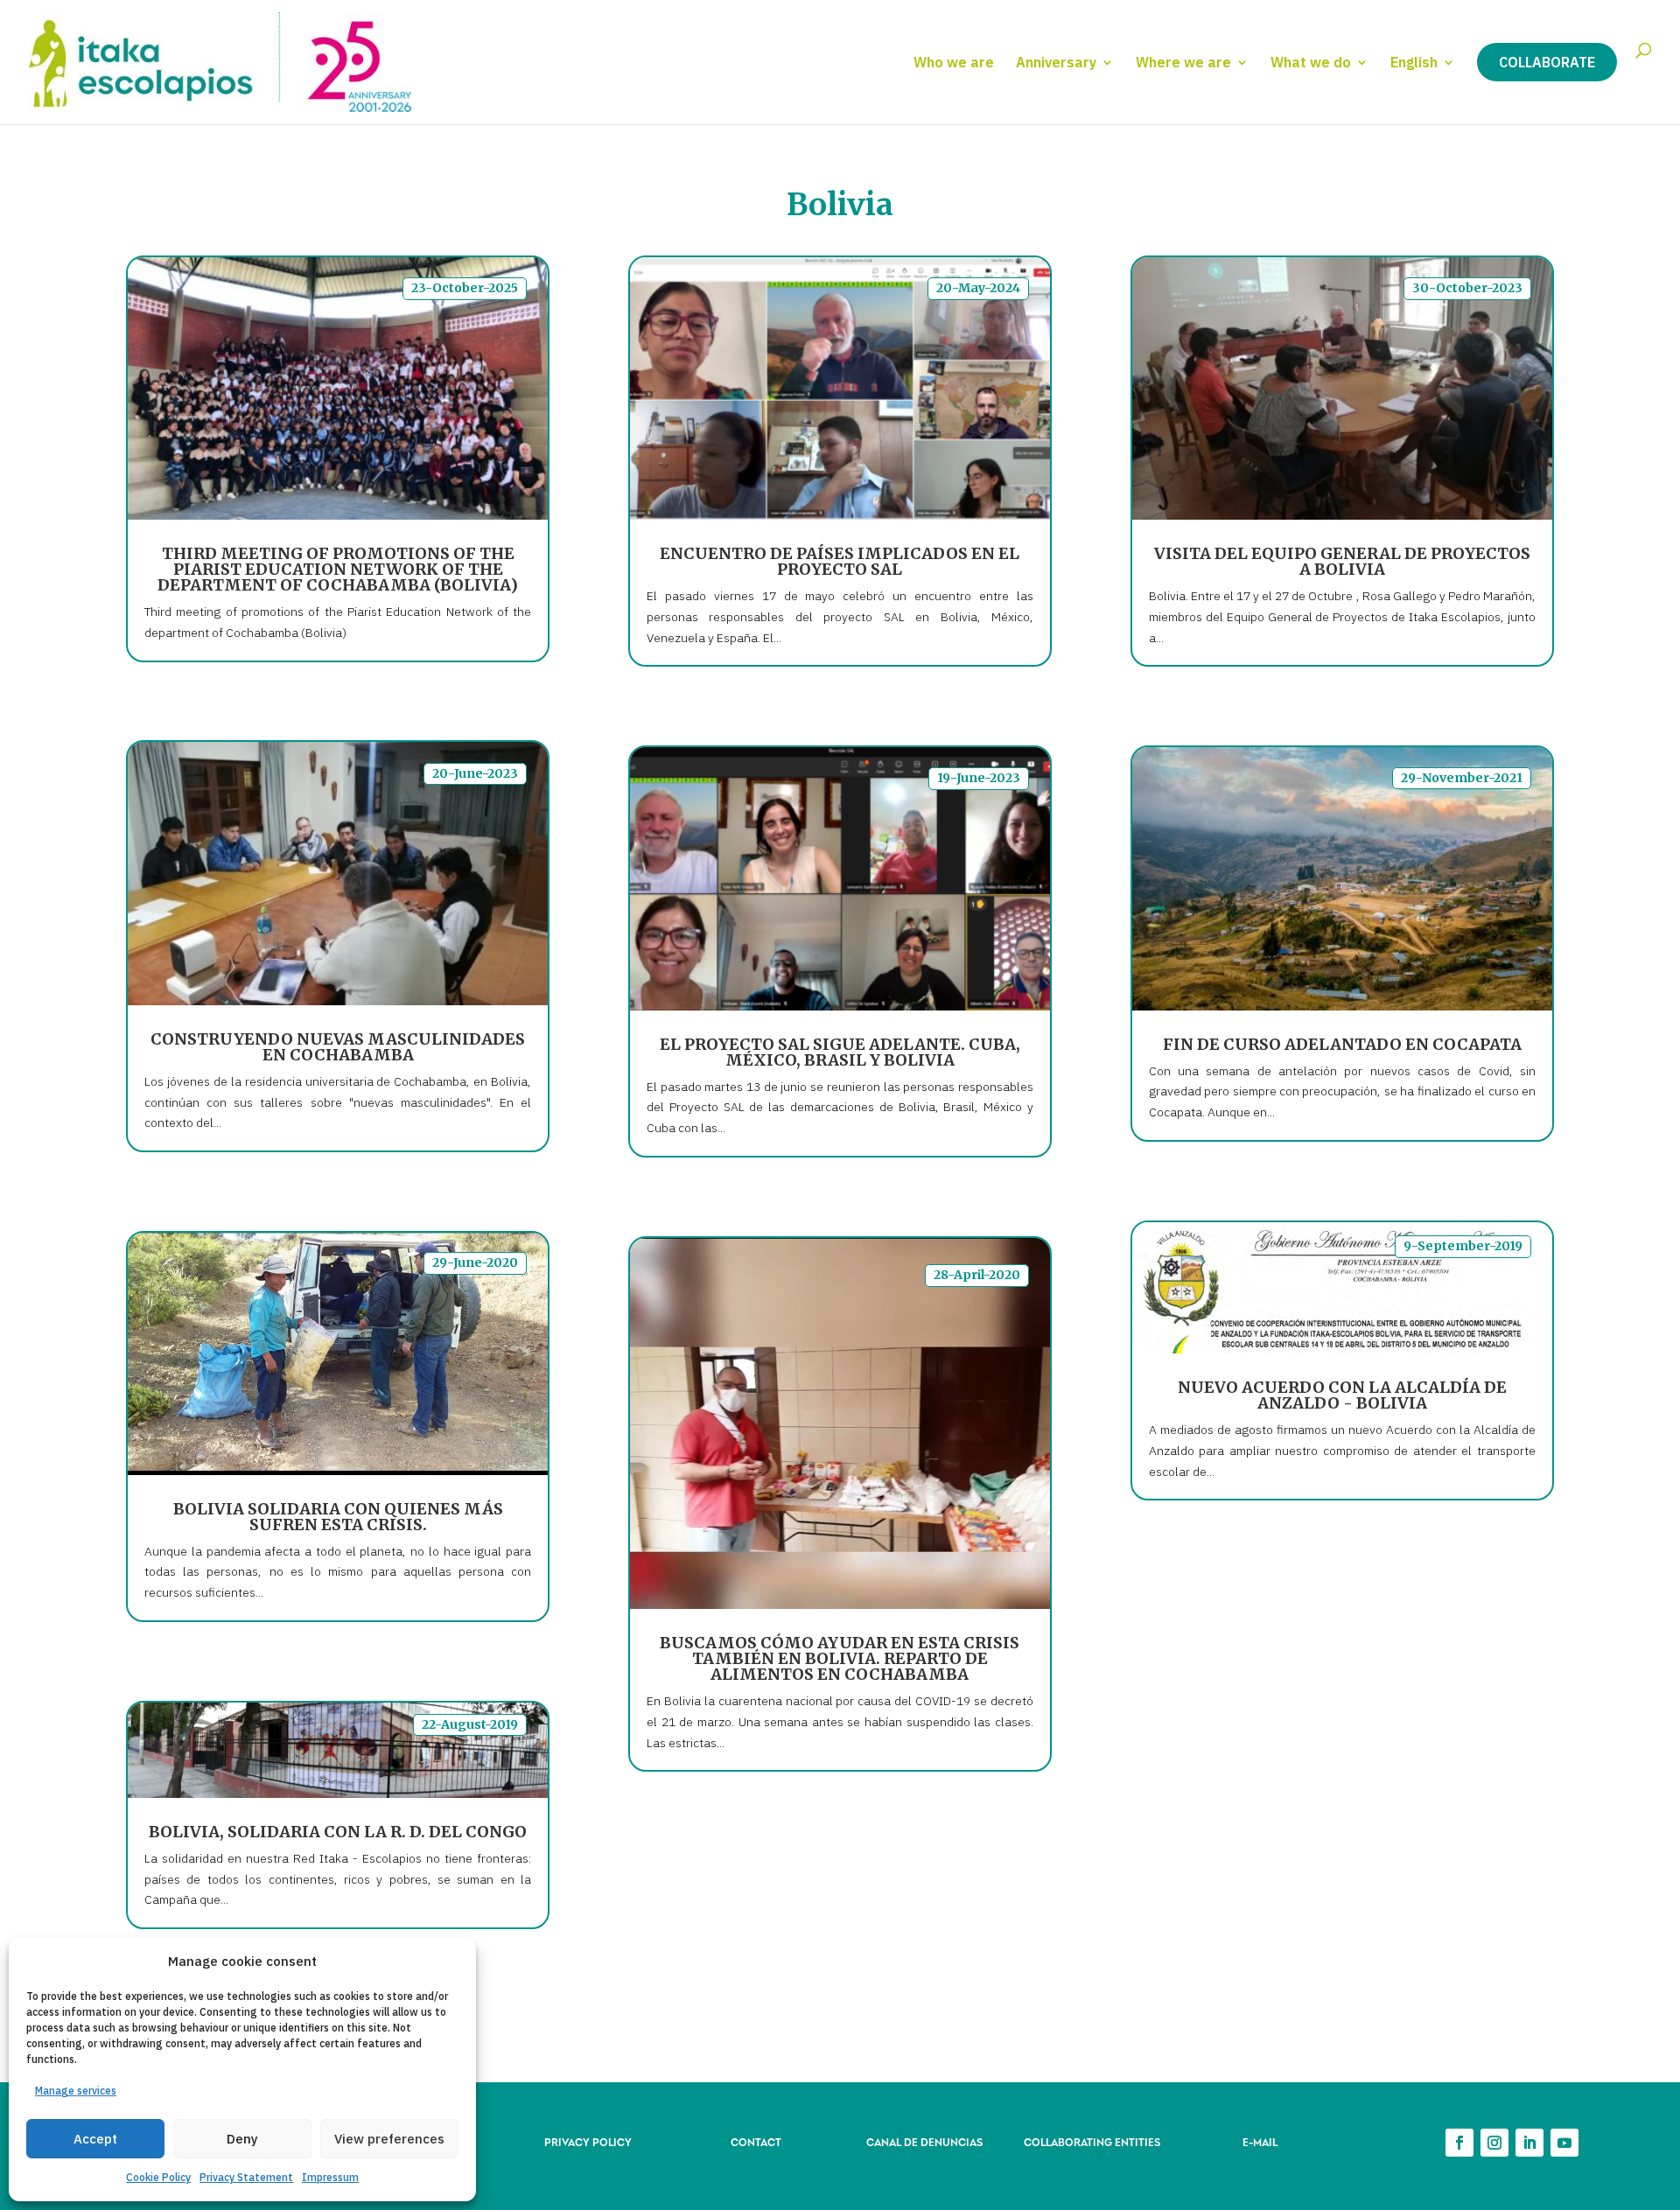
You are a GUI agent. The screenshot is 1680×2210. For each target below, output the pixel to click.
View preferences (389, 2139)
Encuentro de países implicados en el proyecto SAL (840, 561)
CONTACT (756, 2141)
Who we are (954, 63)
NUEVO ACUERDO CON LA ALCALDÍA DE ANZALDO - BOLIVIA (1342, 1395)
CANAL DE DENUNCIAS (924, 2141)
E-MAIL (1260, 2141)
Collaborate (1547, 62)
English (1414, 63)
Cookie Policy (158, 2177)
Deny (242, 2139)
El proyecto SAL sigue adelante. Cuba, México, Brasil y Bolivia (840, 1052)
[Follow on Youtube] (1564, 2143)
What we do (1311, 63)
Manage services (76, 2091)
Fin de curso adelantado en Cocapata (1342, 1044)
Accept (95, 2139)
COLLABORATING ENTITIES (1092, 2141)
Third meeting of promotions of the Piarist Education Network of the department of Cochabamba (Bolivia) (338, 569)
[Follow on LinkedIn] (1529, 2143)
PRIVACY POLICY (588, 2141)
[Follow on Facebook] (1459, 2143)
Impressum (330, 2177)
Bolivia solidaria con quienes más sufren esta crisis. (338, 1517)
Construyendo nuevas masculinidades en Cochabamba (338, 1047)
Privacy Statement (246, 2177)
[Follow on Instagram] (1494, 2143)
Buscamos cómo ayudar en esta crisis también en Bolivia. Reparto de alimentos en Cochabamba (840, 1658)
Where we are (1183, 63)
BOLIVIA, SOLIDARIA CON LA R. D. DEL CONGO (338, 1832)
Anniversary (1056, 63)
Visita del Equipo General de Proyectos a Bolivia (1342, 561)
